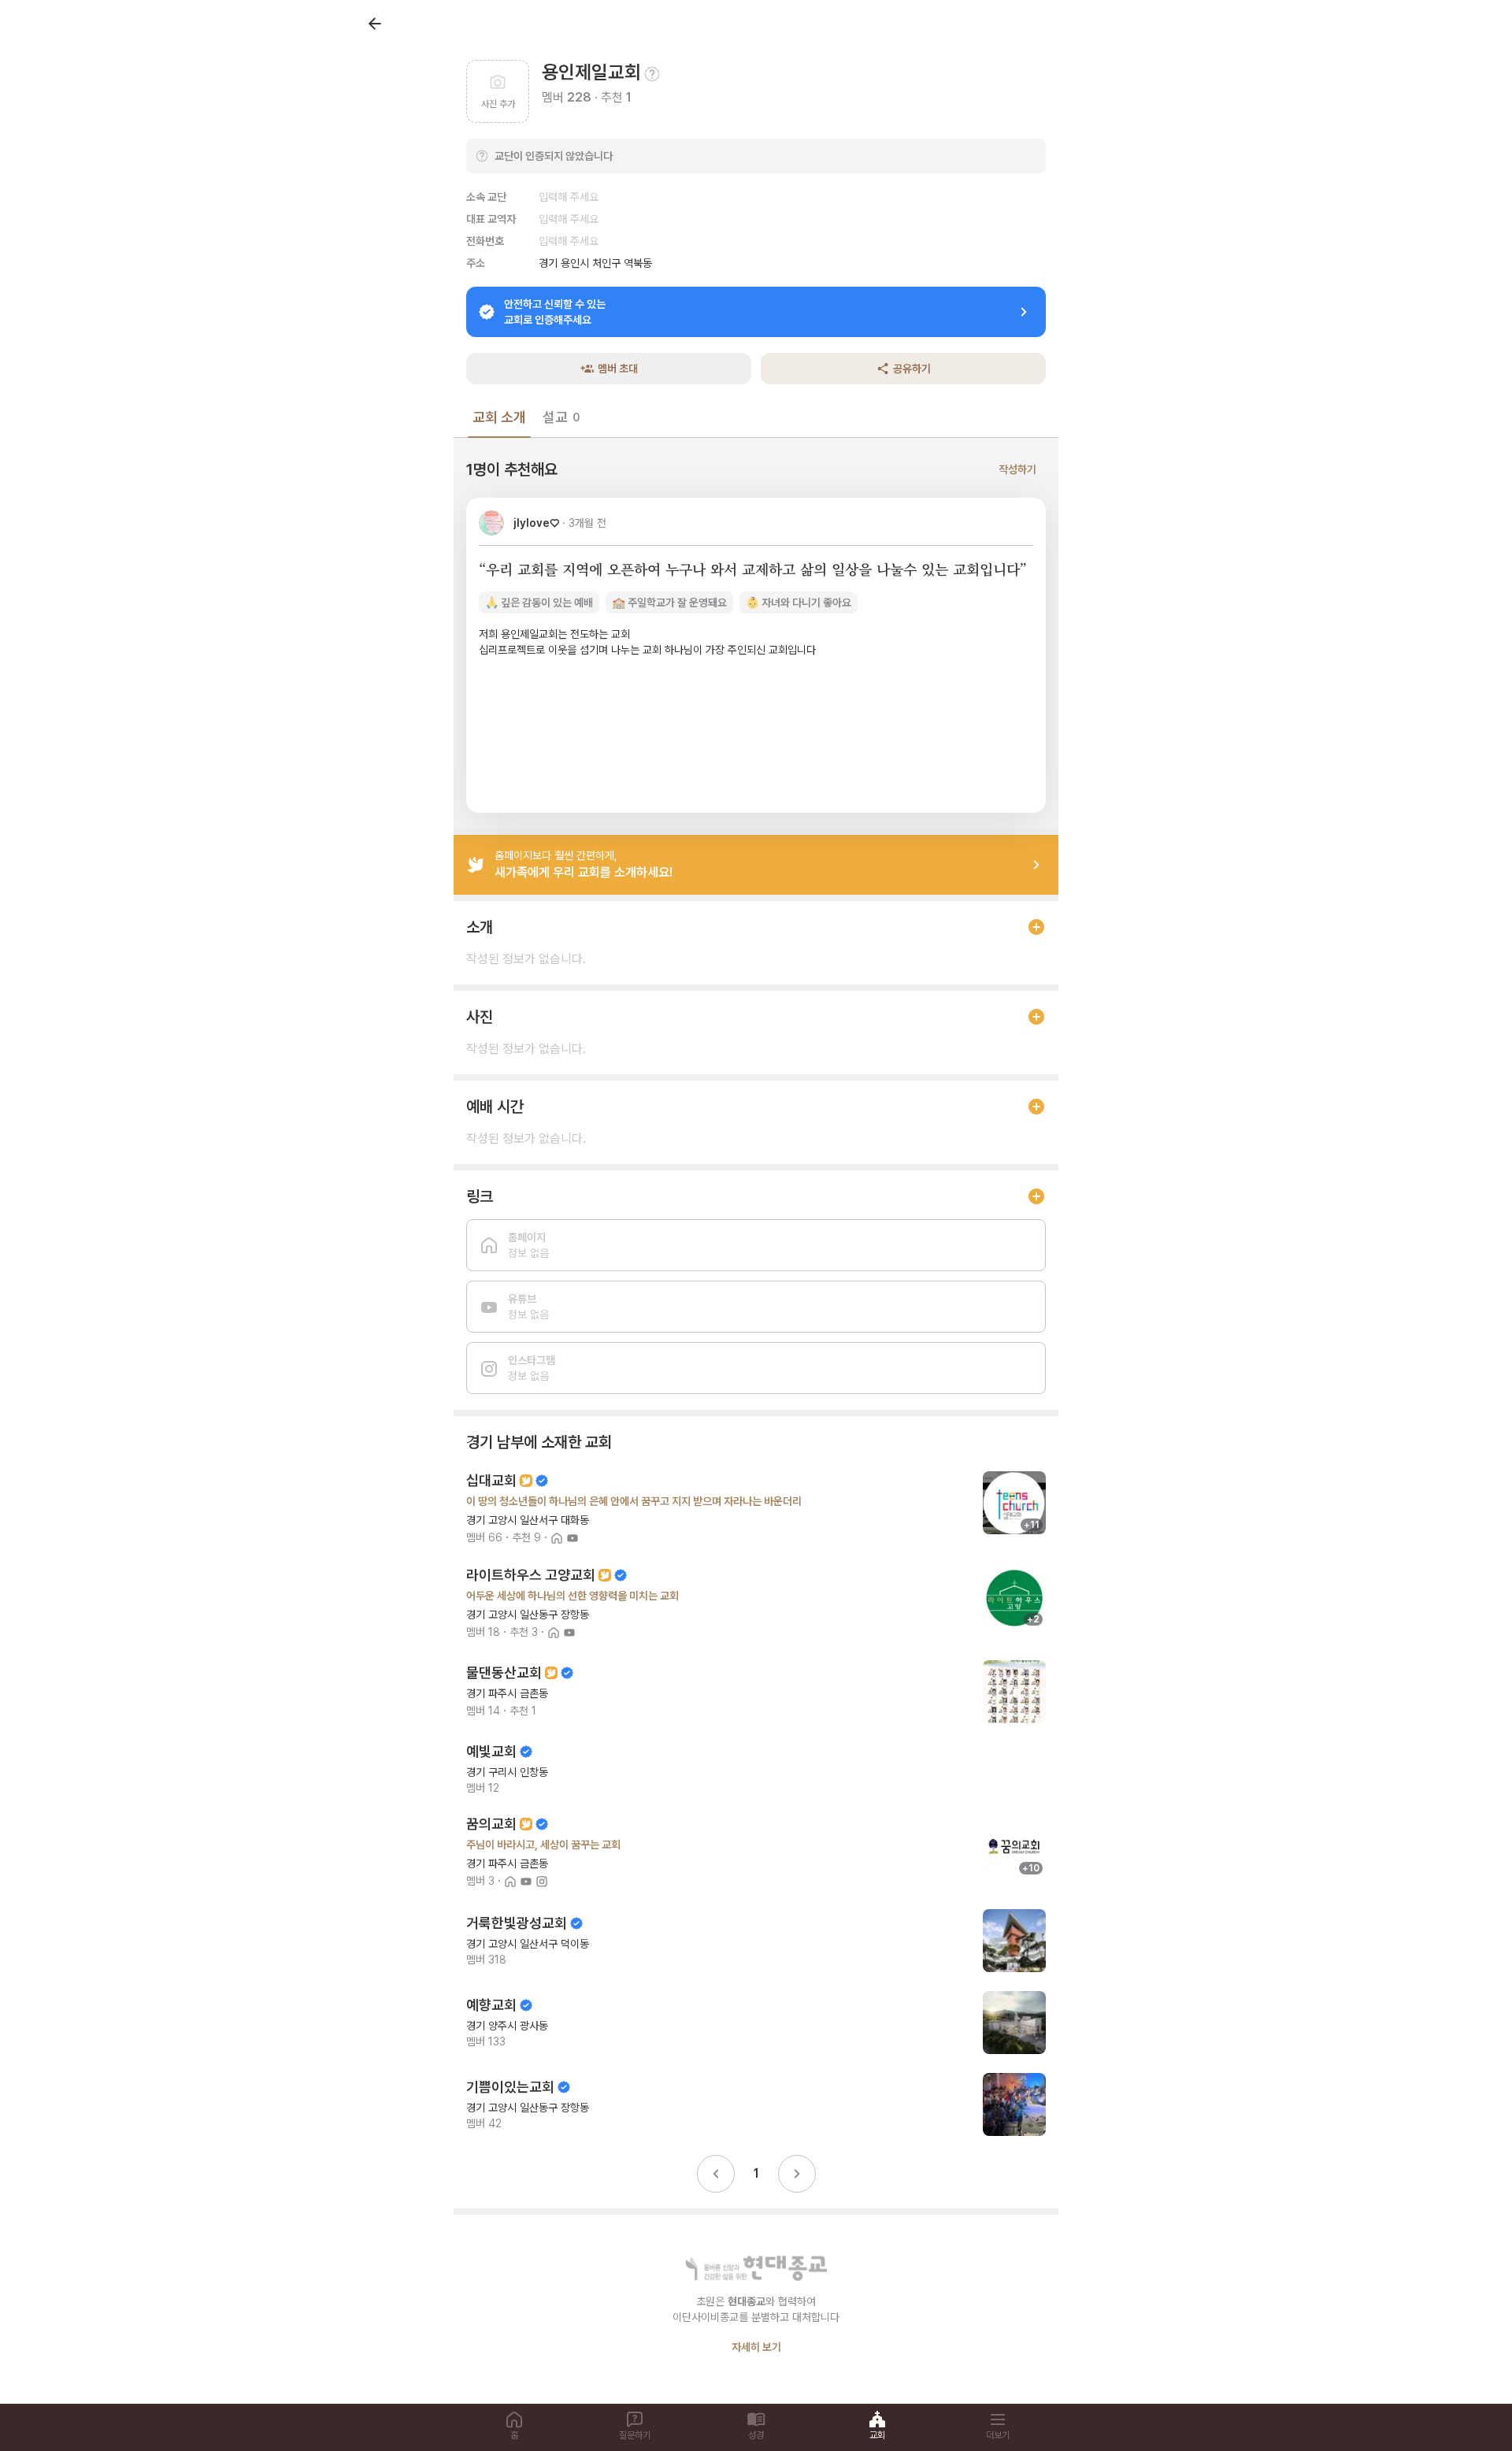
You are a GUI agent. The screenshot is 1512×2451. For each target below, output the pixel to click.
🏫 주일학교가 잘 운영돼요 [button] (669, 603)
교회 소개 (499, 417)
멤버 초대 (618, 369)
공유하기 (912, 369)
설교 (561, 417)
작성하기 (1017, 469)
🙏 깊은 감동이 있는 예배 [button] (539, 603)
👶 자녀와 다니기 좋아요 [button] (799, 603)
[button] (756, 655)
